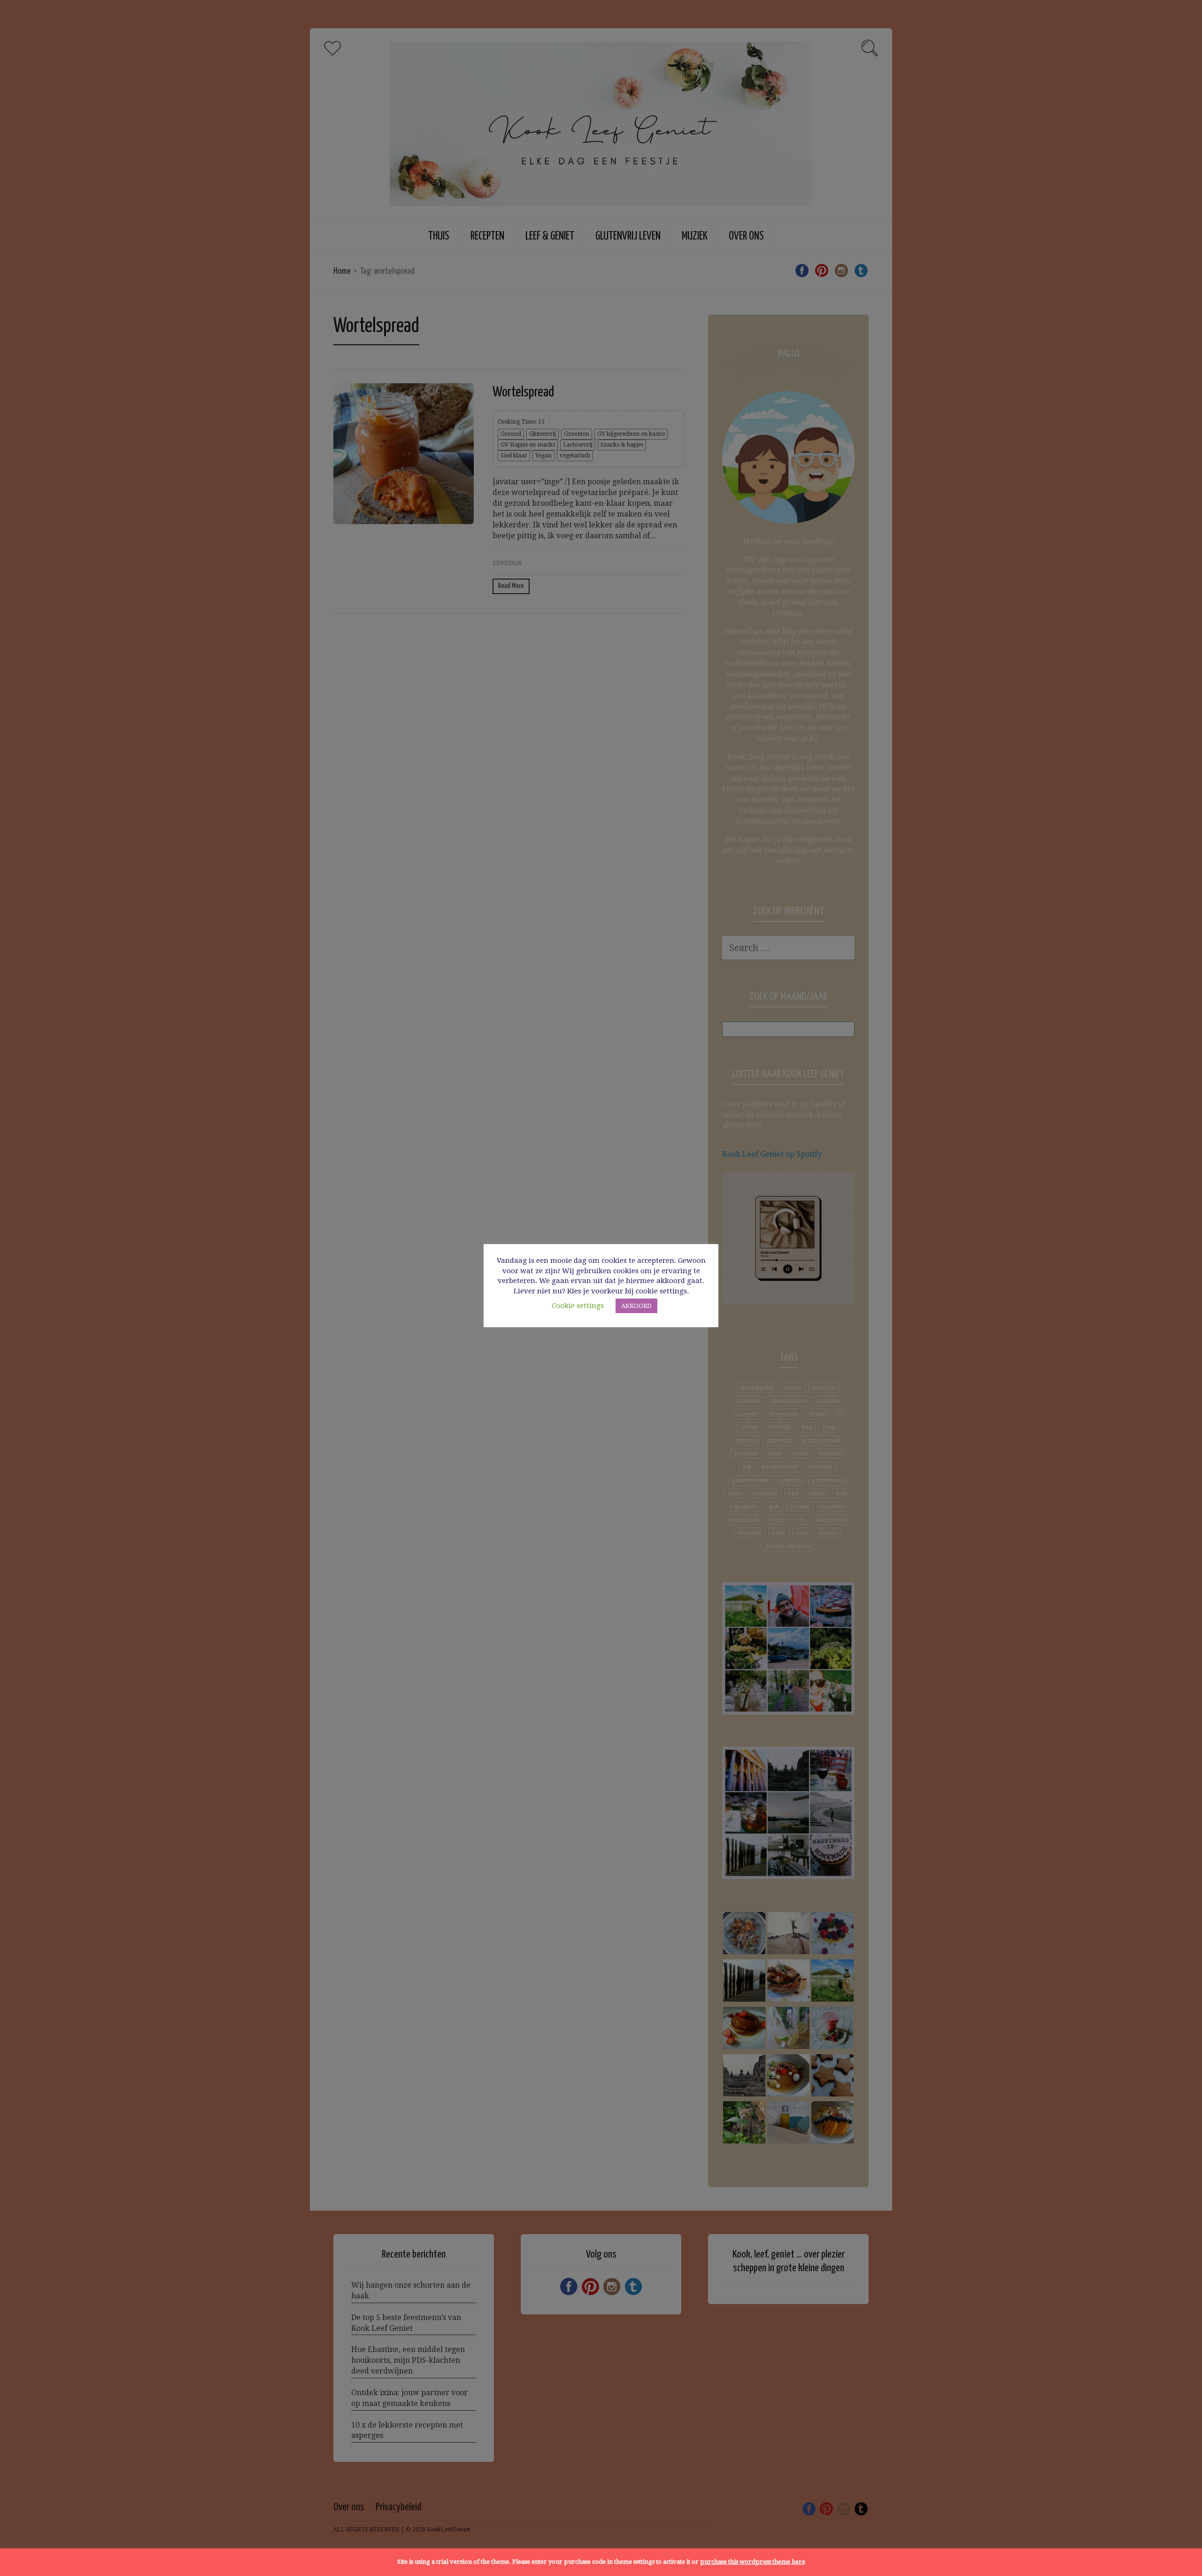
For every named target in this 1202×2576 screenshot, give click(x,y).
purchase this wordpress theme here (753, 2562)
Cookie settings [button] (578, 1306)
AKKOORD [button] (636, 1306)
